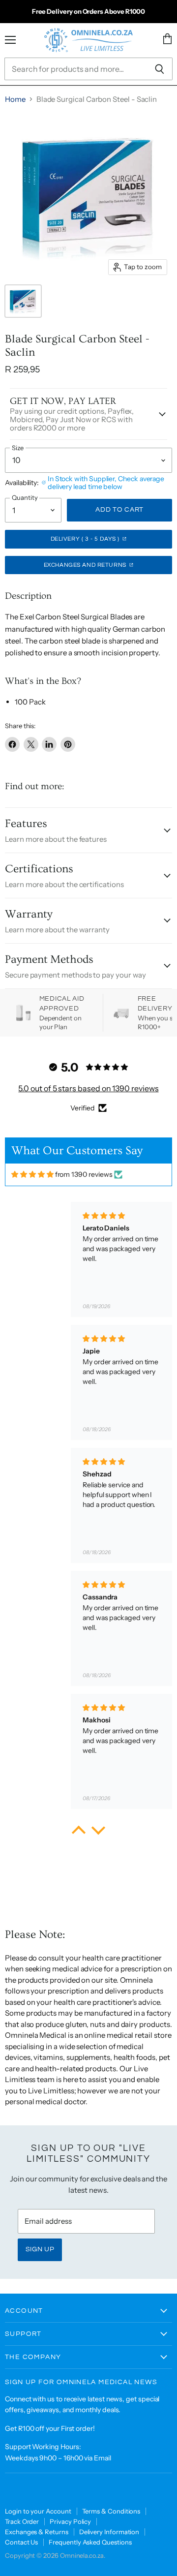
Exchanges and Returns (86, 565)
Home (15, 99)
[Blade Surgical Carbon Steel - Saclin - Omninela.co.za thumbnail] (23, 301)
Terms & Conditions (111, 2511)
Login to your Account (38, 2511)
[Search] (160, 69)
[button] (79, 1832)
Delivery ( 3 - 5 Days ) (86, 539)
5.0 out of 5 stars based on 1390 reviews (88, 1088)
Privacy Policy (70, 2521)
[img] (32, 1175)
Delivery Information (109, 2532)
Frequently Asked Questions (90, 2542)
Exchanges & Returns (37, 2532)
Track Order (22, 2521)
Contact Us (21, 2542)
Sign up (40, 2249)
